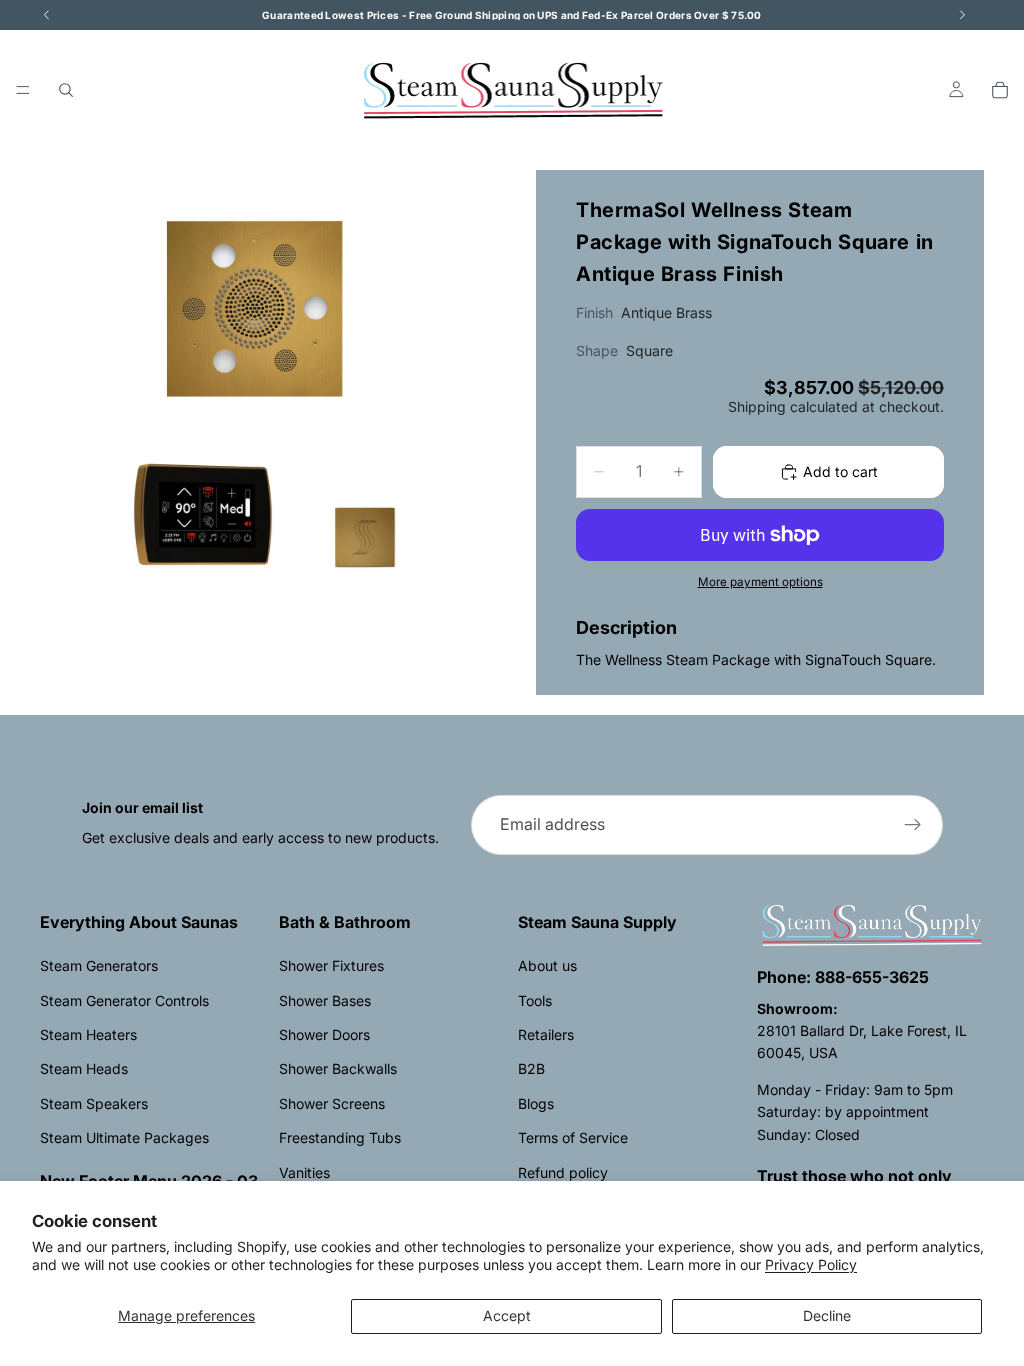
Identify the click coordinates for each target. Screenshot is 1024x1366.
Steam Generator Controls (124, 1000)
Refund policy (563, 1172)
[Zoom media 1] (264, 394)
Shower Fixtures (331, 965)
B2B (531, 1068)
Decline (827, 1315)
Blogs (536, 1103)
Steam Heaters (88, 1034)
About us (547, 965)
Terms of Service (573, 1137)
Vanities (304, 1172)
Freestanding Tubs (340, 1137)
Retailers (546, 1034)
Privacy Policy (811, 1264)
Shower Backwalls (338, 1068)
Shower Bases (325, 1000)
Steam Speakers (94, 1103)
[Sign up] (913, 825)
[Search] (66, 90)
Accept (507, 1315)
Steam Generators (99, 965)
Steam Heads (84, 1068)
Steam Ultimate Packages (124, 1137)
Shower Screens (332, 1103)
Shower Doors (324, 1034)
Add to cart (840, 471)
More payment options (760, 582)
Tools (535, 1000)
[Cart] (1000, 90)
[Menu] (23, 90)
